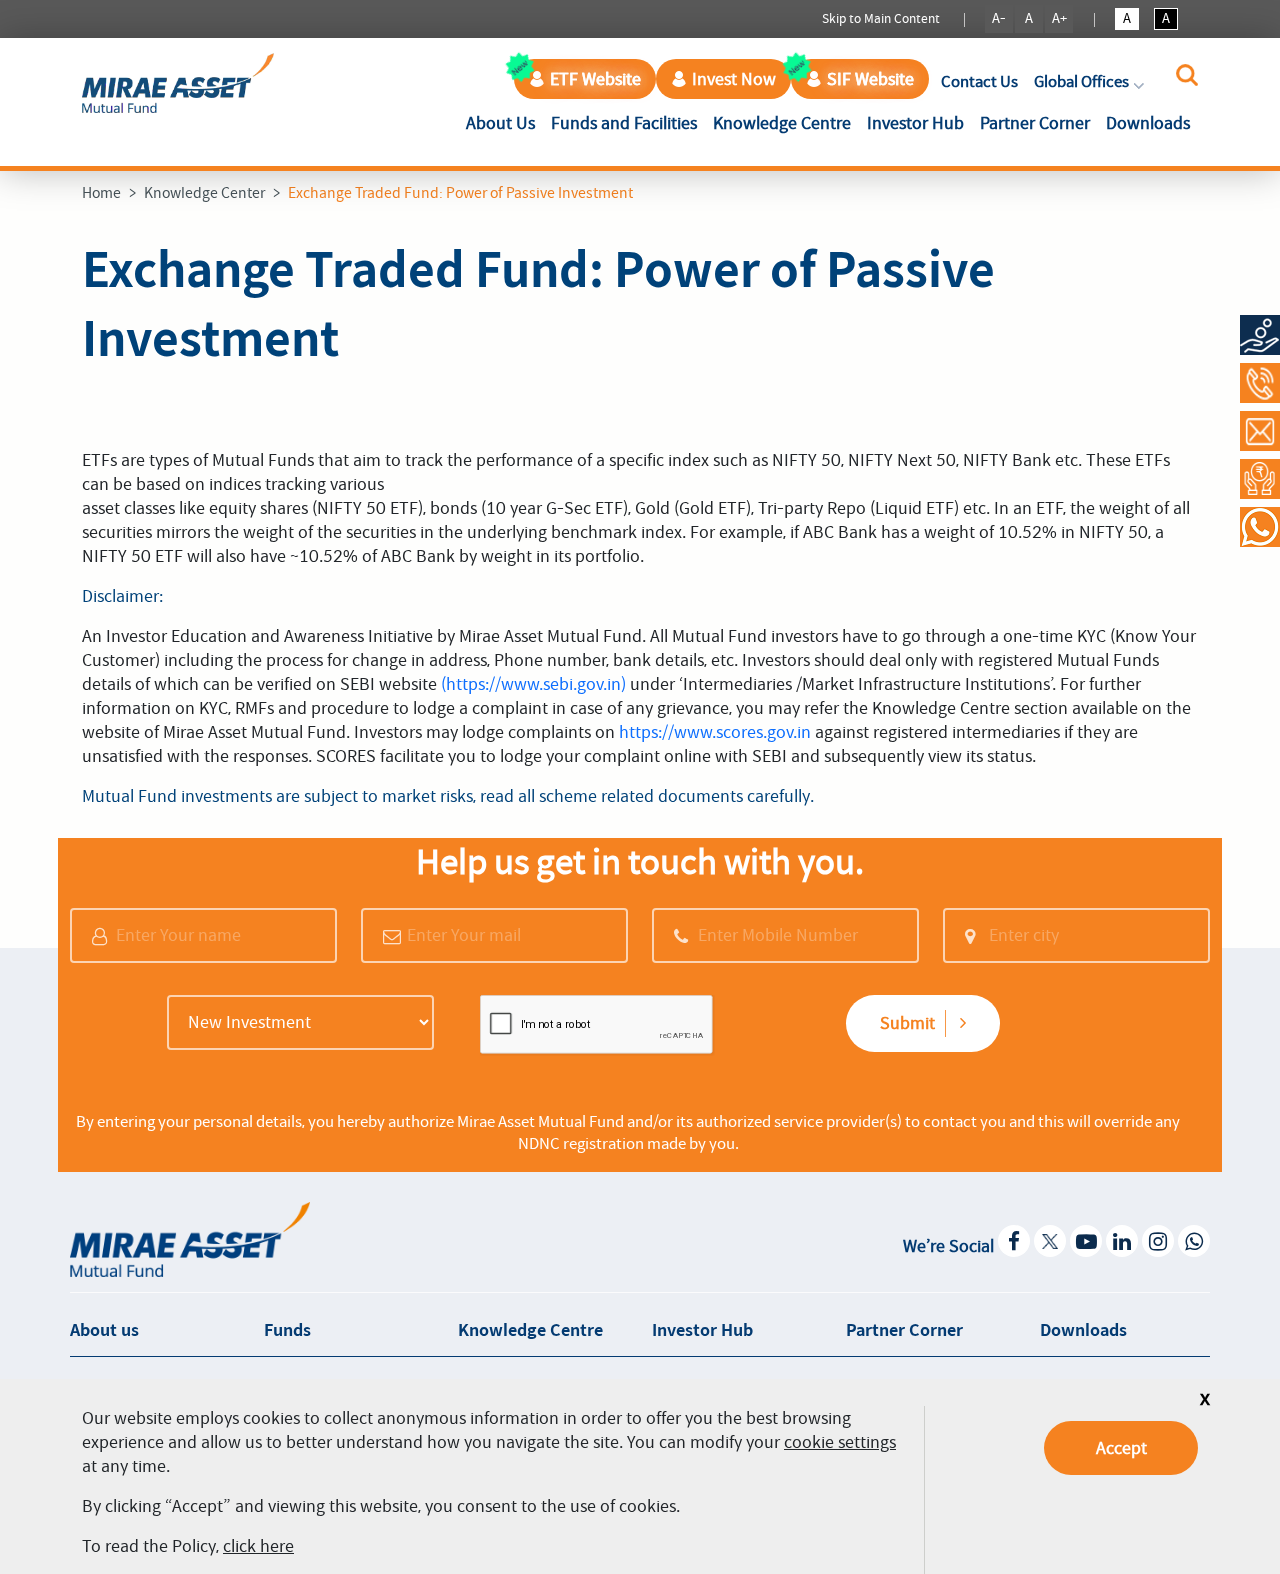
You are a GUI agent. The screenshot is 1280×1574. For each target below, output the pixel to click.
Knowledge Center (204, 193)
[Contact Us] (1260, 431)
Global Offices (1081, 81)
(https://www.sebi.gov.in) (533, 684)
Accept (1121, 1448)
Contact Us (979, 81)
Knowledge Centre (782, 123)
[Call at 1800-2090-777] (1260, 383)
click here (258, 1546)
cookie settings (840, 1442)
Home (101, 193)
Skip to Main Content (881, 18)
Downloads (1148, 123)
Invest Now (734, 79)
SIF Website (870, 79)
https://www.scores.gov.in (715, 732)
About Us (504, 122)
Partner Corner (1035, 123)
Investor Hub (915, 123)
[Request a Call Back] (1260, 479)
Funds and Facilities (624, 123)
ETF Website (595, 79)
